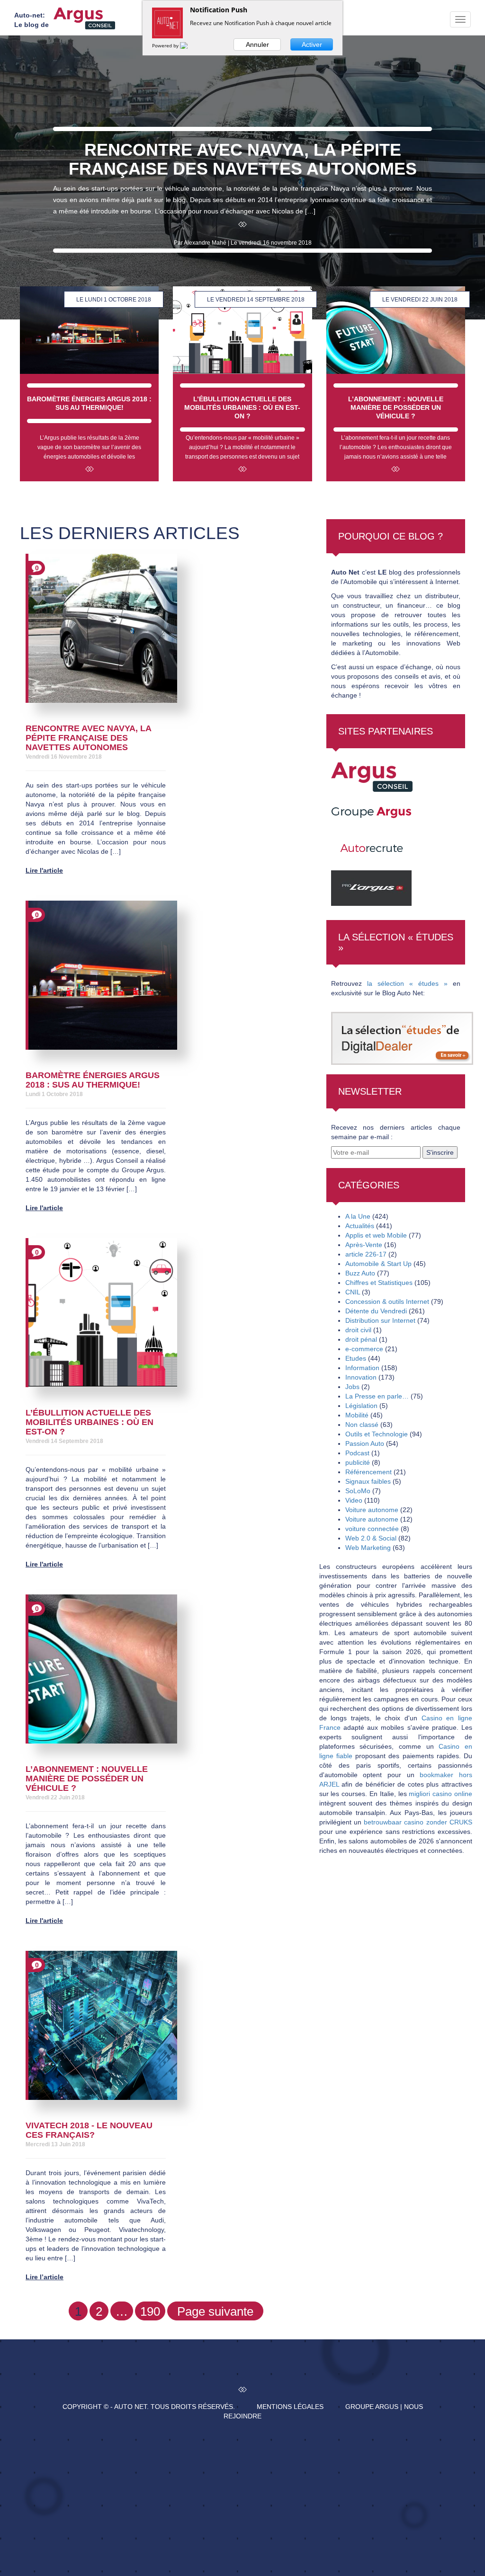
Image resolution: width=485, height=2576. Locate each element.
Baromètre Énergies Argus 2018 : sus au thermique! (93, 1080)
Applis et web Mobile (376, 1235)
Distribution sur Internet (380, 1320)
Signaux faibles (368, 1481)
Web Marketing (368, 1548)
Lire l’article (45, 2277)
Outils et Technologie (377, 1434)
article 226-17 (366, 1254)
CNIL (353, 1292)
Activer (312, 44)
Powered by (166, 45)
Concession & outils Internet (387, 1301)
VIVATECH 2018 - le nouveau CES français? (89, 2130)
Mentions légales (290, 2407)
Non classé (362, 1425)
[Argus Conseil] (84, 18)
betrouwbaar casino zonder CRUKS (418, 1822)
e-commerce (364, 1349)
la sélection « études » (407, 983)
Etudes (356, 1358)
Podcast (357, 1453)
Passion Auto (365, 1443)
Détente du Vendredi (376, 1311)
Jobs (352, 1387)
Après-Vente (364, 1245)
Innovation (361, 1377)
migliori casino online (440, 1794)
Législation (361, 1406)
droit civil (358, 1330)
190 (150, 2311)
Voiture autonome (372, 1510)
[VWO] (189, 45)
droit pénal (361, 1339)
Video (354, 1500)
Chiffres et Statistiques (379, 1283)
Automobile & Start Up (378, 1264)
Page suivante (215, 2311)
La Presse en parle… (377, 1396)
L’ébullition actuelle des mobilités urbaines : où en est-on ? (90, 1422)
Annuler (257, 44)
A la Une (358, 1216)
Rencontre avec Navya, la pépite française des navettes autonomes (88, 738)
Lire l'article (44, 870)
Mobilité (357, 1415)
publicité (358, 1462)
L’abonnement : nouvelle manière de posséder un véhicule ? (87, 1779)
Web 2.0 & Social (371, 1538)
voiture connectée (372, 1529)
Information (362, 1368)
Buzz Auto (360, 1273)
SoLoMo (358, 1491)
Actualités (360, 1226)
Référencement (368, 1472)
